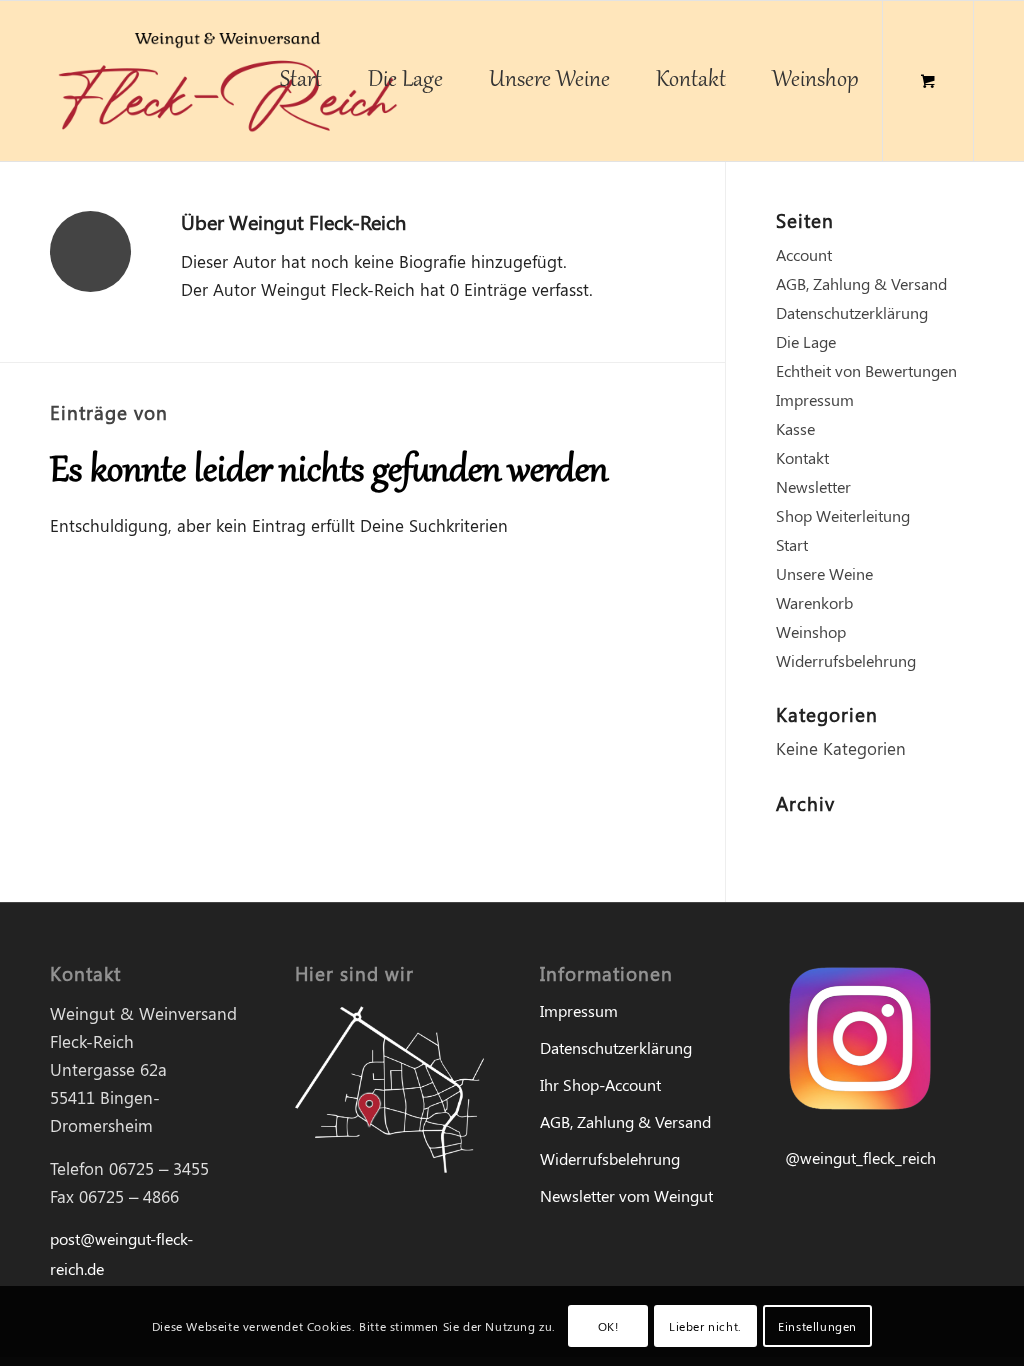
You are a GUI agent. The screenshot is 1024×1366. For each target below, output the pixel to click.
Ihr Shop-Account (600, 1084)
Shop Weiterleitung (843, 515)
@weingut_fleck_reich (860, 1157)
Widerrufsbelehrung (846, 660)
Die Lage (806, 341)
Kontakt (802, 457)
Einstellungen (817, 1326)
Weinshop (811, 631)
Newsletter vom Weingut (626, 1195)
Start (792, 544)
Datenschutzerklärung (852, 312)
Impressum (815, 399)
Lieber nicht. (705, 1326)
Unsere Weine (824, 573)
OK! (608, 1326)
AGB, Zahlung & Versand (861, 283)
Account (804, 254)
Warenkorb (814, 602)
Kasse (795, 428)
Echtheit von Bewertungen (866, 370)
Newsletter (813, 486)
